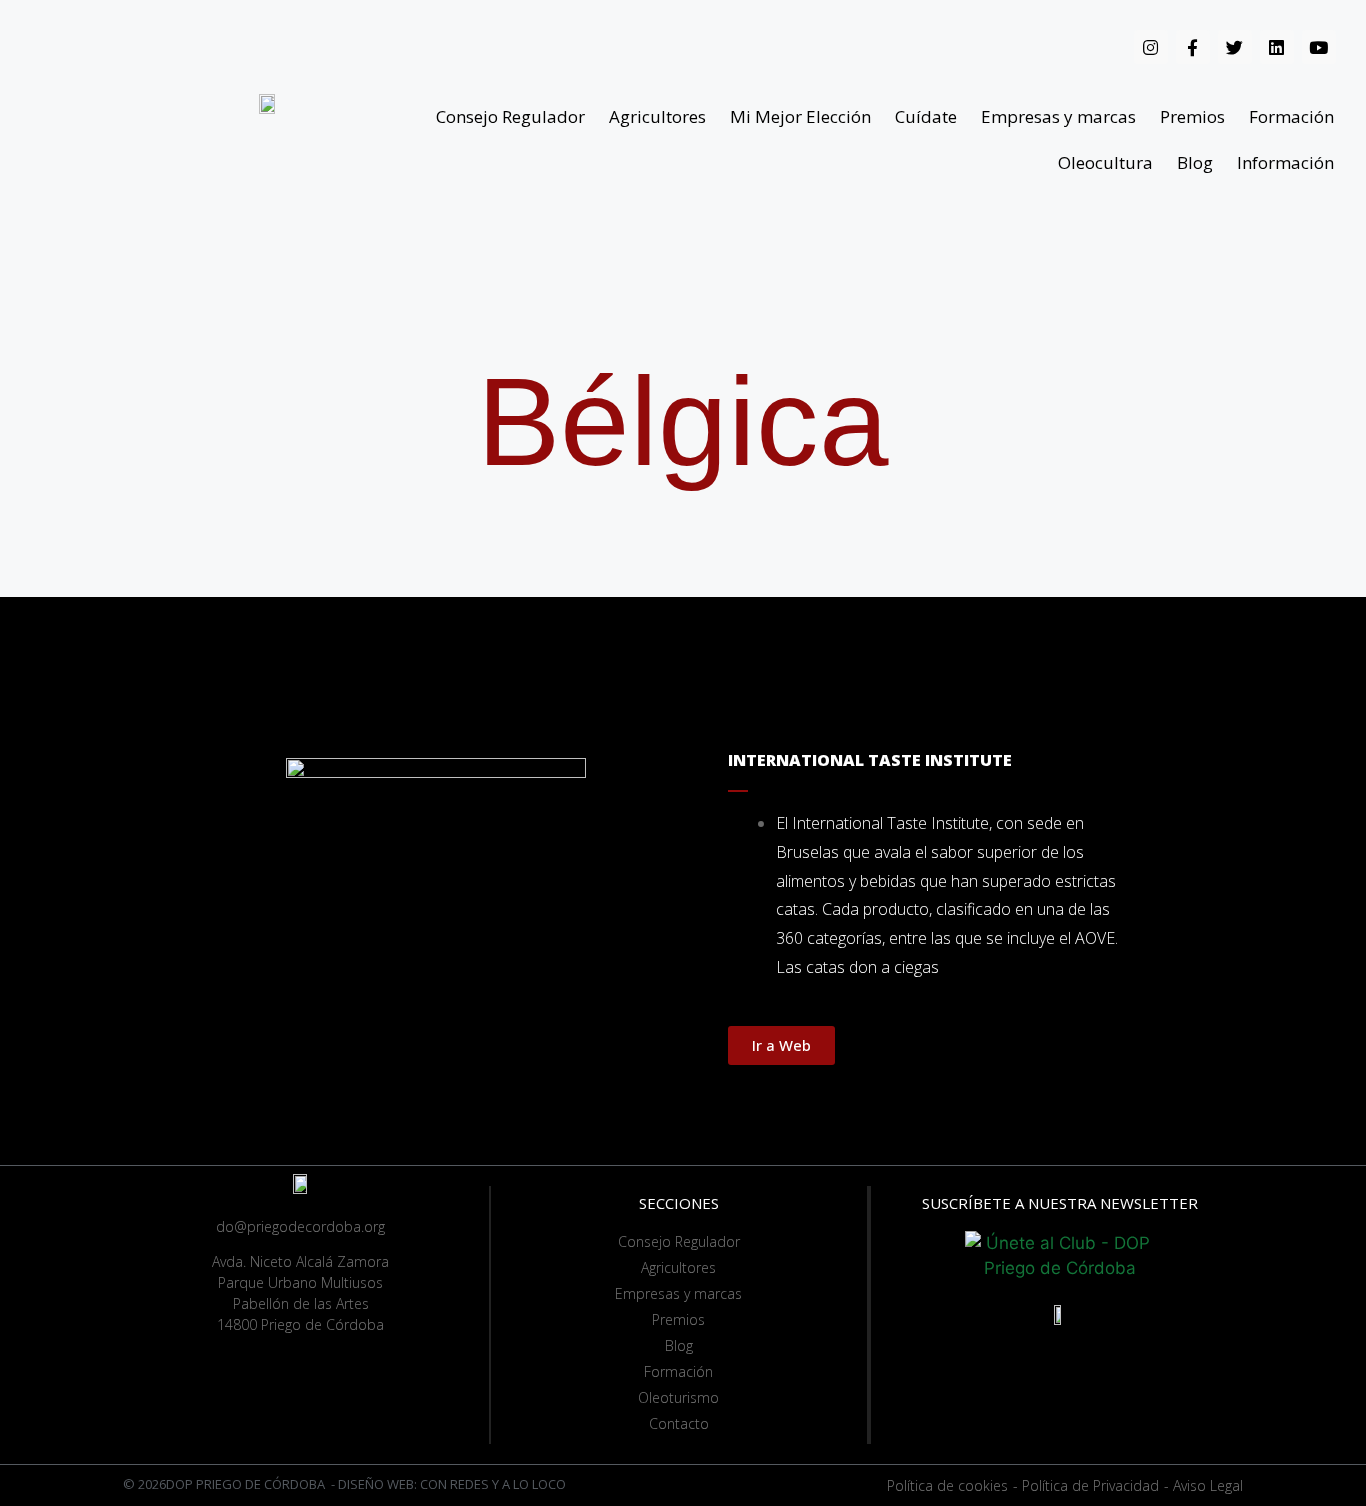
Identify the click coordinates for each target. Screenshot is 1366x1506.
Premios (1192, 116)
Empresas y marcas (1058, 116)
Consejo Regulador (510, 116)
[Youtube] (1319, 47)
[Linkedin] (1277, 47)
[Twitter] (1235, 47)
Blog (1195, 162)
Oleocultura (1105, 162)
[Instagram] (1151, 47)
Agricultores (657, 116)
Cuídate (926, 116)
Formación (1291, 116)
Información (1285, 162)
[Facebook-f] (1193, 47)
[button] (781, 1045)
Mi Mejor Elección (800, 116)
